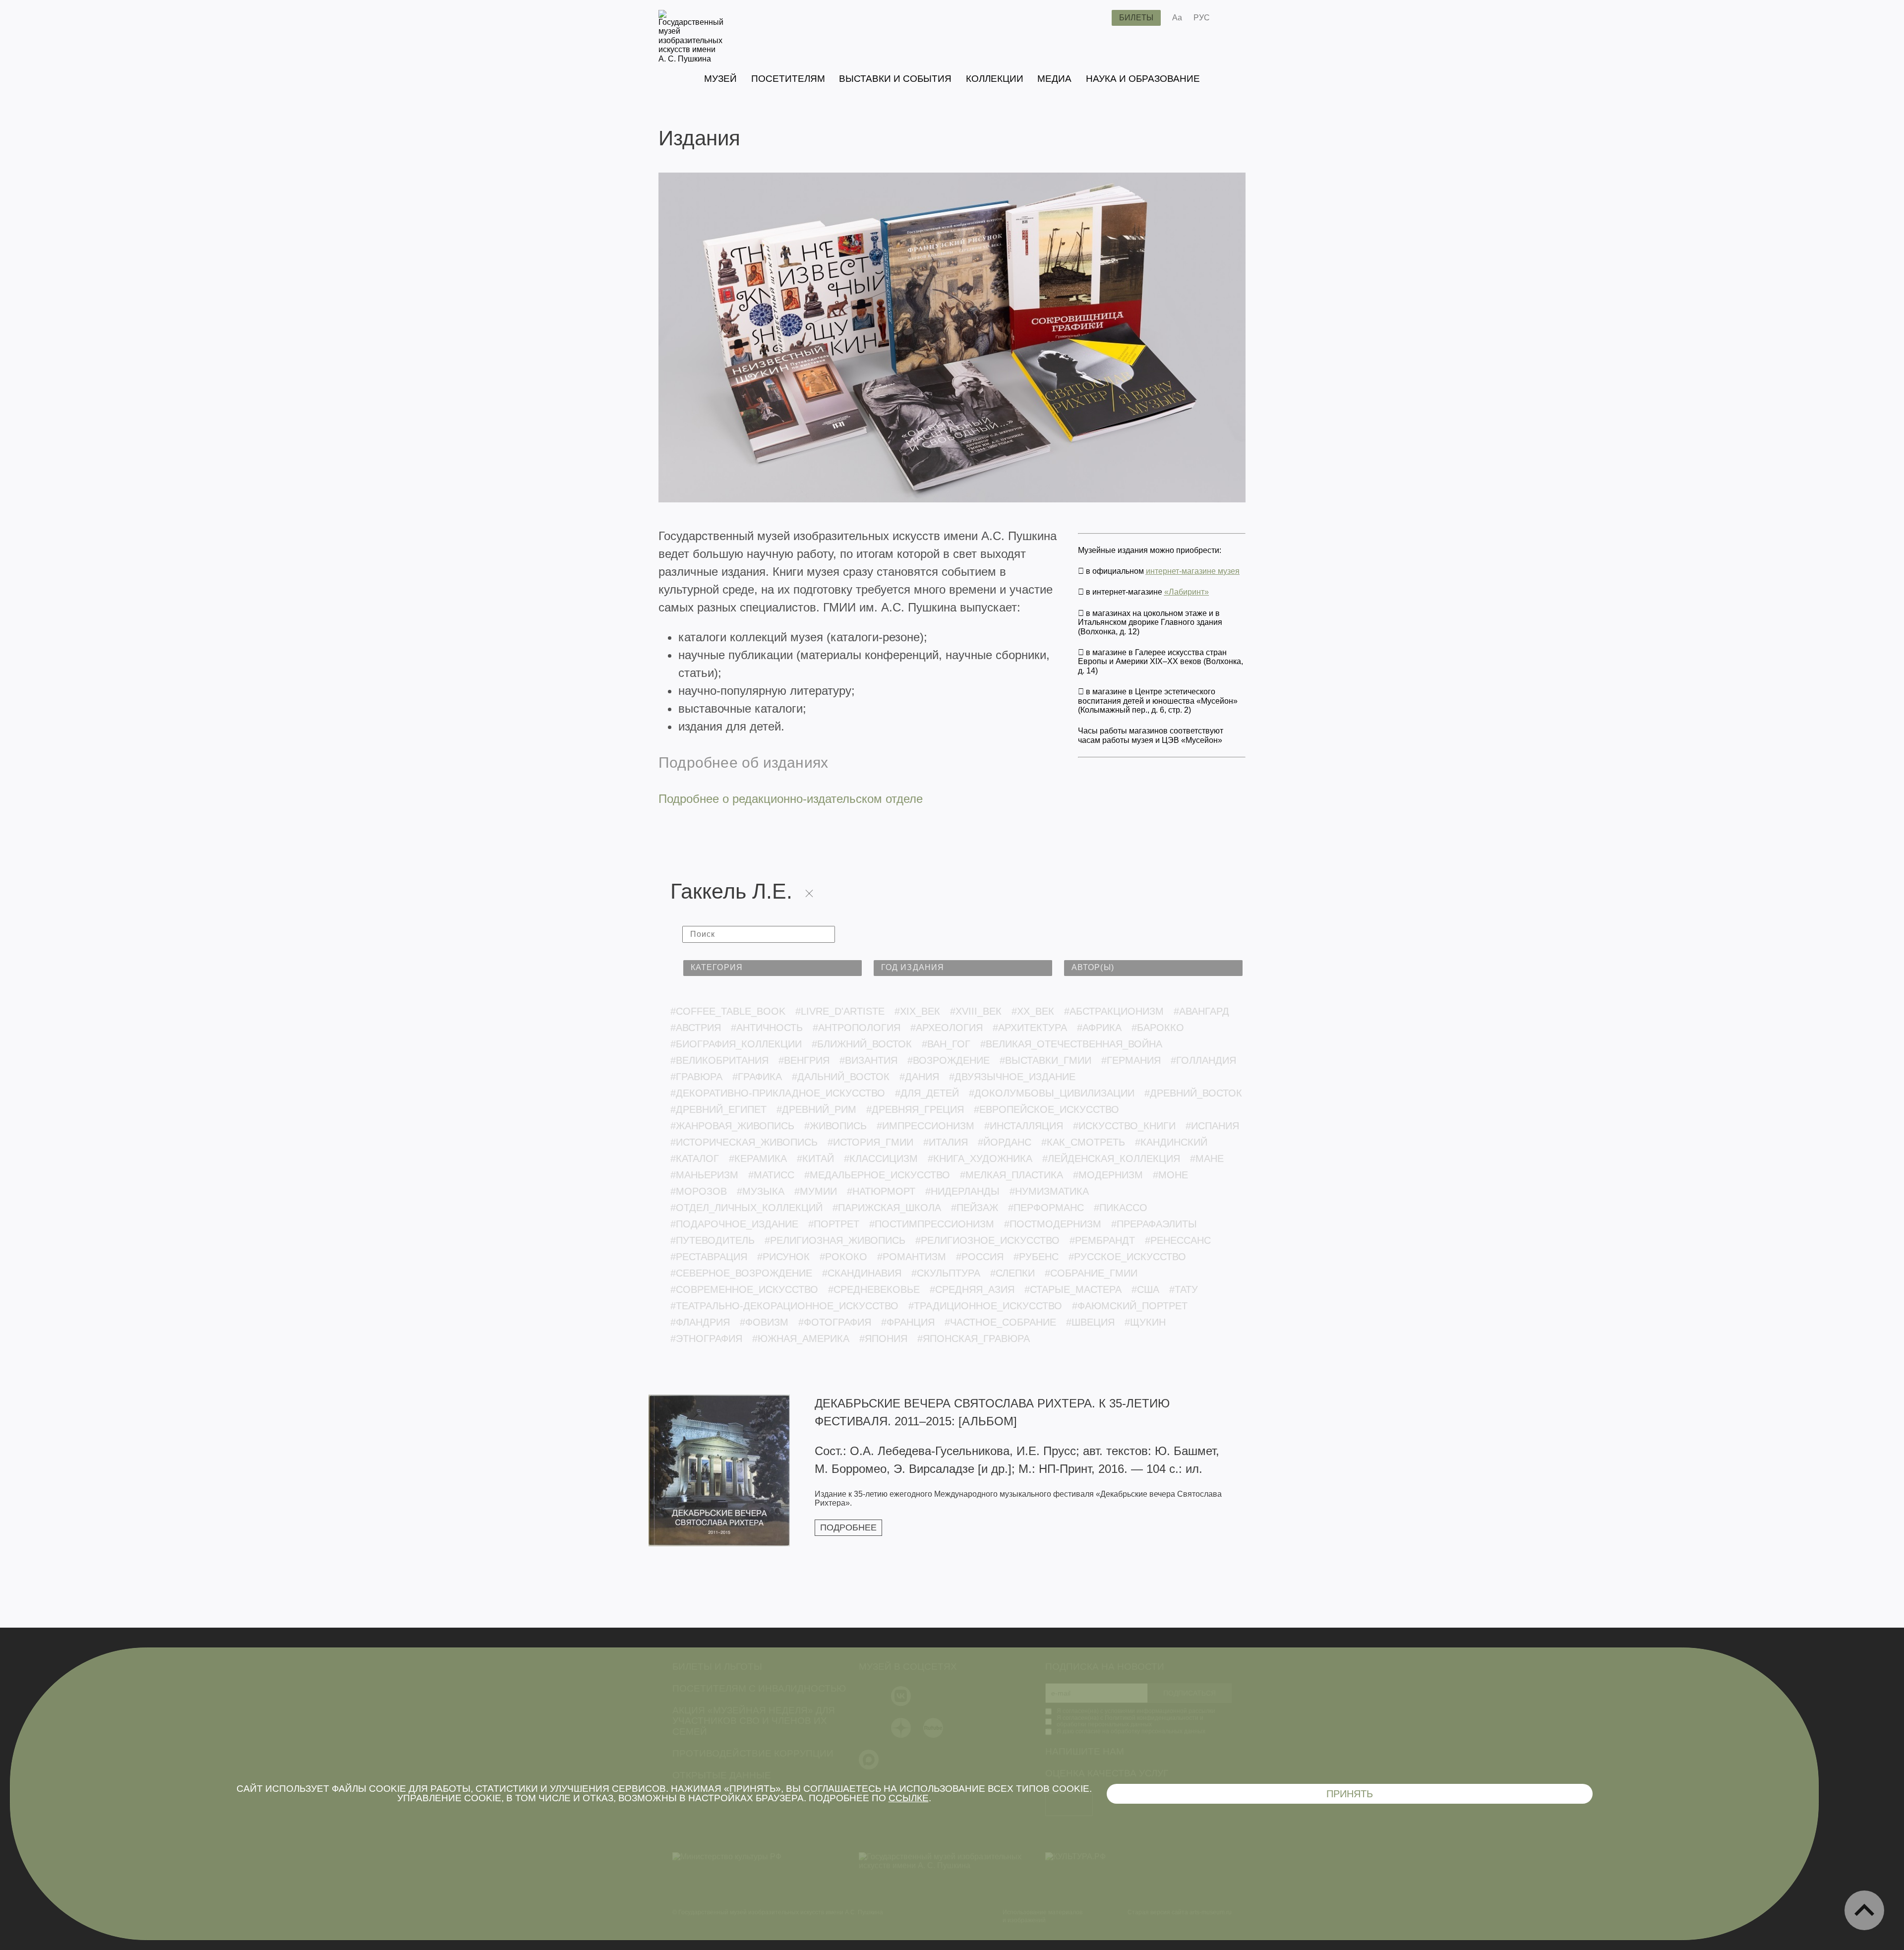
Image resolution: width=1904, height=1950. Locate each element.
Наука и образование (1143, 79)
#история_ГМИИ (870, 1142)
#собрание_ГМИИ (1091, 1273)
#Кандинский (1171, 1142)
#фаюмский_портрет (1130, 1306)
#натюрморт (881, 1191)
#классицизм (881, 1158)
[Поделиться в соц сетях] (1232, 18)
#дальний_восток (841, 1077)
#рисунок (783, 1257)
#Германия (1131, 1060)
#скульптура (946, 1273)
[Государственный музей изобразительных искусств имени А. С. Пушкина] (691, 59)
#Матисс (771, 1175)
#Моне (1170, 1175)
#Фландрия (700, 1322)
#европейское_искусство (1046, 1109)
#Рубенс (1036, 1257)
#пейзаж (975, 1208)
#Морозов (699, 1191)
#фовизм (764, 1322)
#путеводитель (713, 1240)
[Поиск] (1096, 18)
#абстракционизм (1114, 1011)
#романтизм (912, 1257)
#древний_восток (1193, 1093)
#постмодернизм (1053, 1224)
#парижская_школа (887, 1208)
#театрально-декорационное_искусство (784, 1306)
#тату (1184, 1289)
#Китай (815, 1158)
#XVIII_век (976, 1011)
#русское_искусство (1127, 1257)
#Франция (908, 1322)
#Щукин (1145, 1322)
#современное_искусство (744, 1289)
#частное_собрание (1000, 1322)
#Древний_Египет (718, 1109)
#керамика (758, 1158)
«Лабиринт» (1187, 592)
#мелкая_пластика (1011, 1175)
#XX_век (1033, 1011)
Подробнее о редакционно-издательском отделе (791, 799)
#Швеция (1090, 1322)
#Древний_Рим (816, 1109)
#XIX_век (917, 1011)
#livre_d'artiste (840, 1011)
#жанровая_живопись (732, 1126)
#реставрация (709, 1257)
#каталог (695, 1158)
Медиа (1054, 79)
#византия (868, 1060)
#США (1145, 1289)
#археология (947, 1028)
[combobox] (773, 968)
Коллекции (995, 79)
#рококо (843, 1257)
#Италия (946, 1142)
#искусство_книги (1124, 1126)
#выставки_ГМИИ (1045, 1060)
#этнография (706, 1339)
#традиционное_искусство (985, 1306)
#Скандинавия (862, 1273)
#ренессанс (1178, 1240)
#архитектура (1030, 1028)
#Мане (1207, 1158)
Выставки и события (895, 79)
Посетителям (788, 79)
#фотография (835, 1322)
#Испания (1212, 1126)
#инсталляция (1024, 1126)
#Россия (980, 1257)
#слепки (1012, 1273)
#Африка (1099, 1028)
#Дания (919, 1077)
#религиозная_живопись (835, 1240)
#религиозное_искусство (987, 1240)
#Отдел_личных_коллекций (746, 1208)
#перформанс (1046, 1208)
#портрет (834, 1224)
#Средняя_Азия (972, 1289)
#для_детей (927, 1093)
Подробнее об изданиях (743, 762)
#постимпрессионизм (932, 1224)
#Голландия (1203, 1060)
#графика (757, 1077)
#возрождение (949, 1060)
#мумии (816, 1191)
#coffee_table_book (728, 1011)
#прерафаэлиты (1154, 1224)
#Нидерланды (962, 1191)
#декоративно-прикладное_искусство (778, 1093)
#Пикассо (1121, 1208)
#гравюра (696, 1077)
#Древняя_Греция (915, 1109)
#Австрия (696, 1028)
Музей (720, 79)
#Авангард (1201, 1011)
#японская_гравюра (974, 1339)
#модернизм (1108, 1175)
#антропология (857, 1028)
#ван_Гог (946, 1044)
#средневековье (874, 1289)
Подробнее (848, 1527)
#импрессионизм (925, 1126)
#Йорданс (1005, 1142)
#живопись (835, 1126)
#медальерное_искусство (877, 1175)
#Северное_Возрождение (741, 1273)
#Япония (883, 1339)
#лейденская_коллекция (1111, 1158)
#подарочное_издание (734, 1224)
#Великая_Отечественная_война (1071, 1044)
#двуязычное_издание (1012, 1077)
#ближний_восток (862, 1044)
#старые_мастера (1073, 1289)
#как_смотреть (1083, 1142)
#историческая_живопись (744, 1142)
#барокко (1158, 1028)
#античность (767, 1028)
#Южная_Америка (801, 1339)
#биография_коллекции (736, 1044)
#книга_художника (980, 1158)
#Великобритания (719, 1060)
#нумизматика (1049, 1191)
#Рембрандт (1102, 1240)
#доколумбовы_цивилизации (1052, 1093)
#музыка (761, 1191)
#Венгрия (804, 1060)
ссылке (909, 1798)
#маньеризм (704, 1175)
